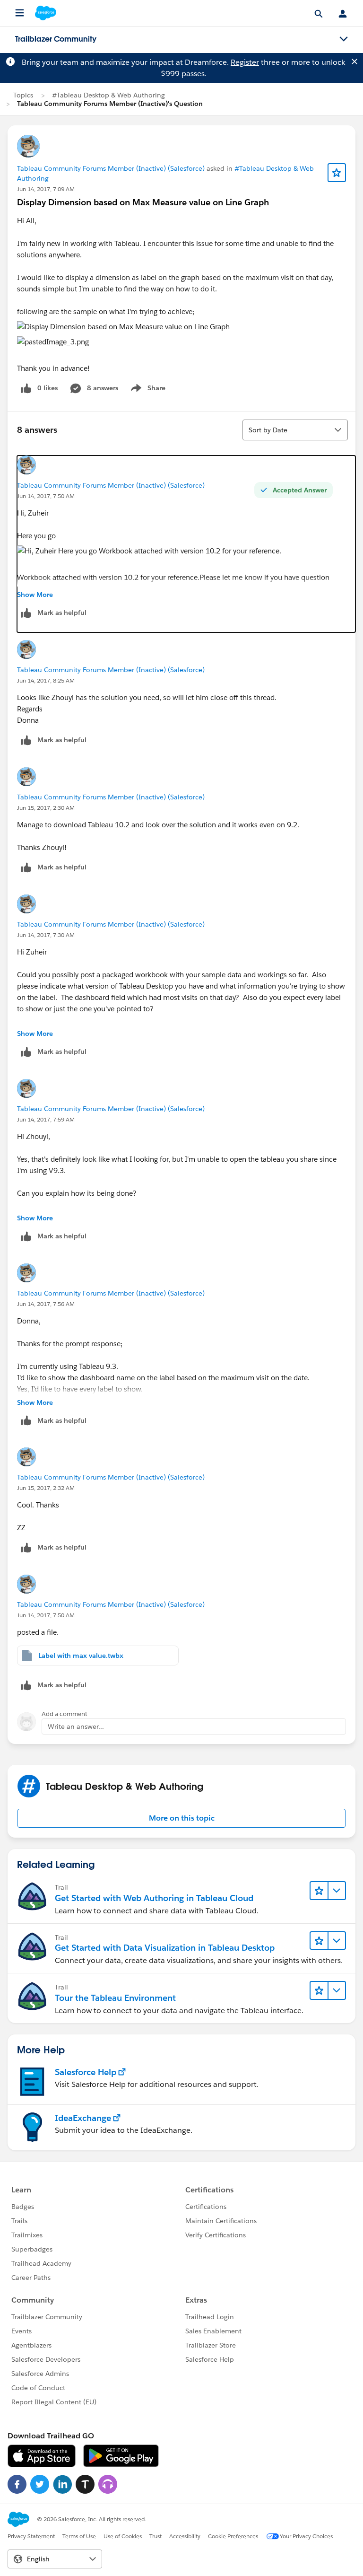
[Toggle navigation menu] (344, 39)
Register (245, 62)
